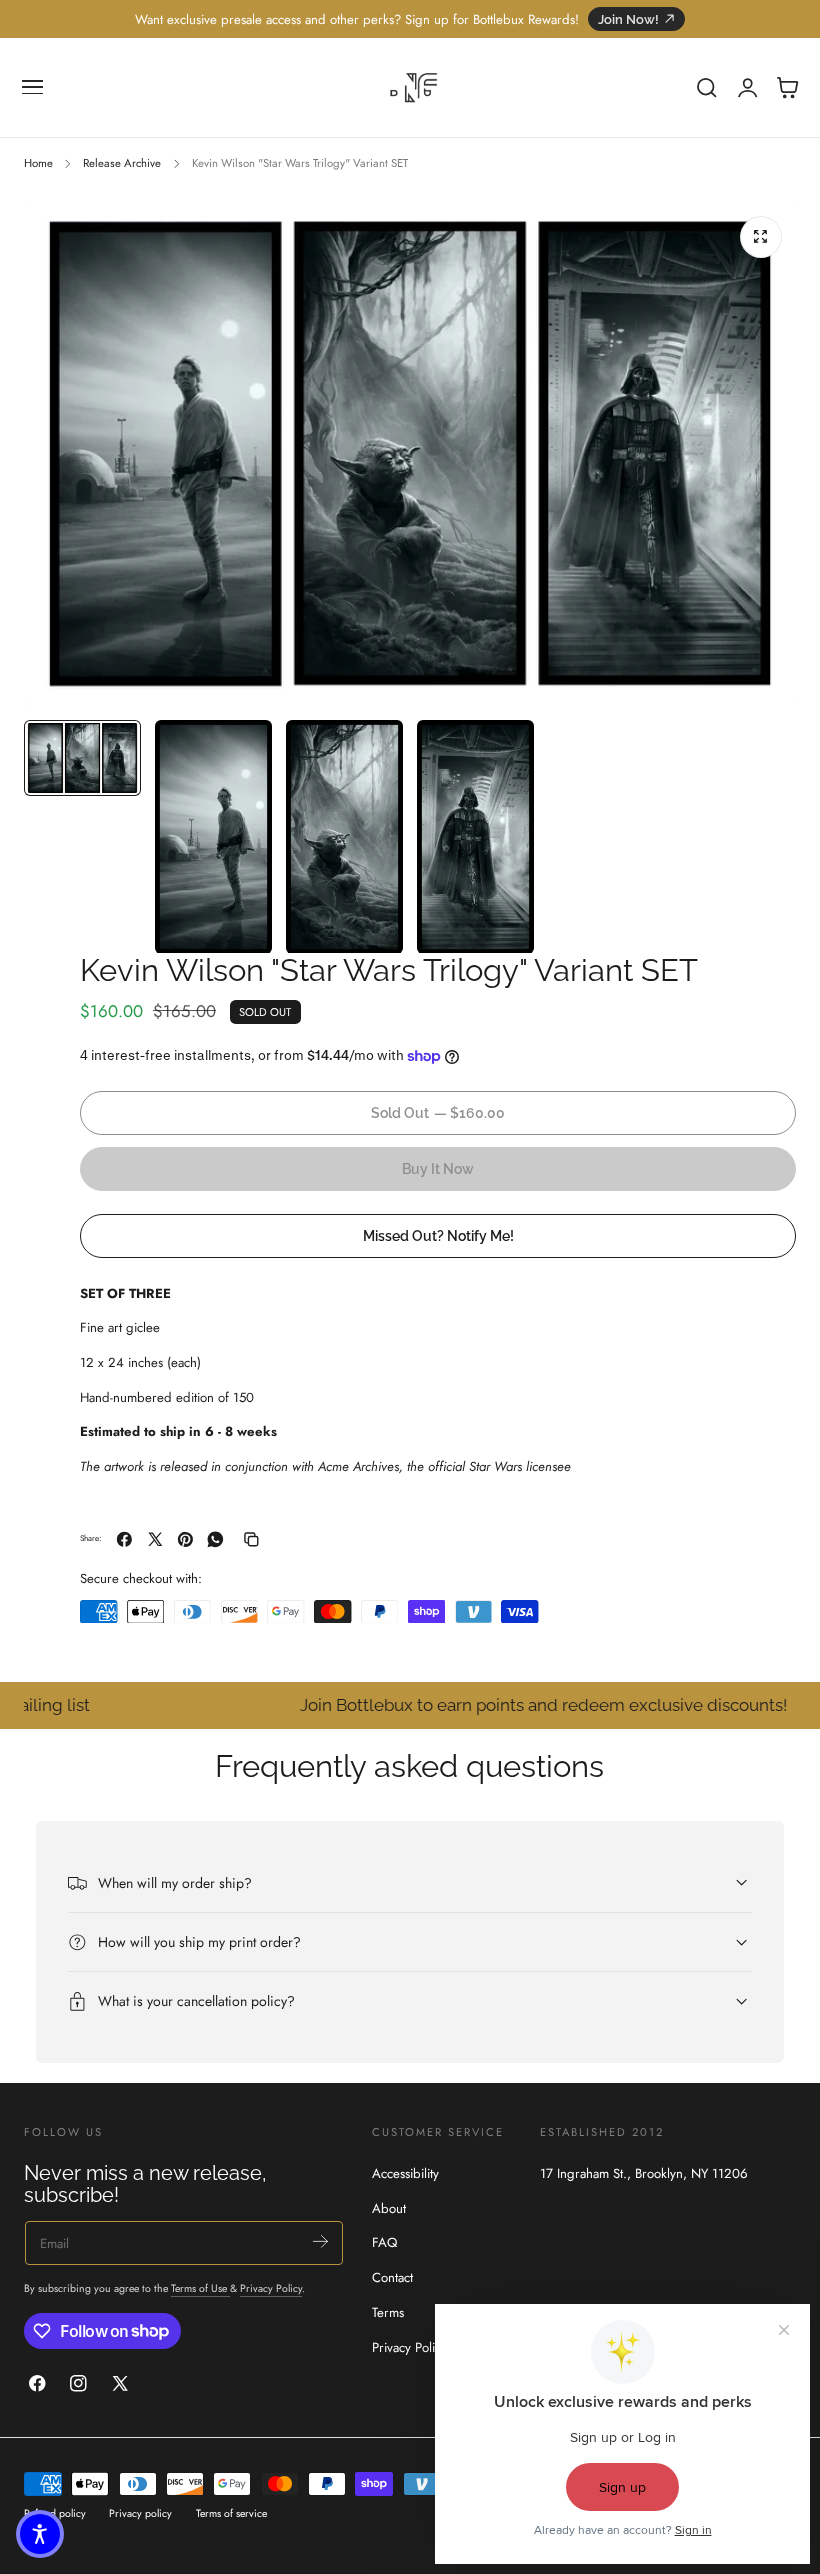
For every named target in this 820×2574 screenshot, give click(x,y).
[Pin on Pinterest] (185, 1539)
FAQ (384, 2242)
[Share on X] (155, 1539)
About (389, 2207)
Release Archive (122, 163)
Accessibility (405, 2173)
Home (38, 163)
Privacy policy (140, 2513)
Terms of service (231, 2513)
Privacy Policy (271, 2288)
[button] (33, 88)
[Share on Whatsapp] (215, 1539)
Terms (388, 2312)
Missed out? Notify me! (438, 1235)
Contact (392, 2277)
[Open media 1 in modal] (761, 237)
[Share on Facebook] (124, 1539)
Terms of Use (200, 2288)
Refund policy (55, 2513)
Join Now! (628, 19)
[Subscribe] (320, 2241)
